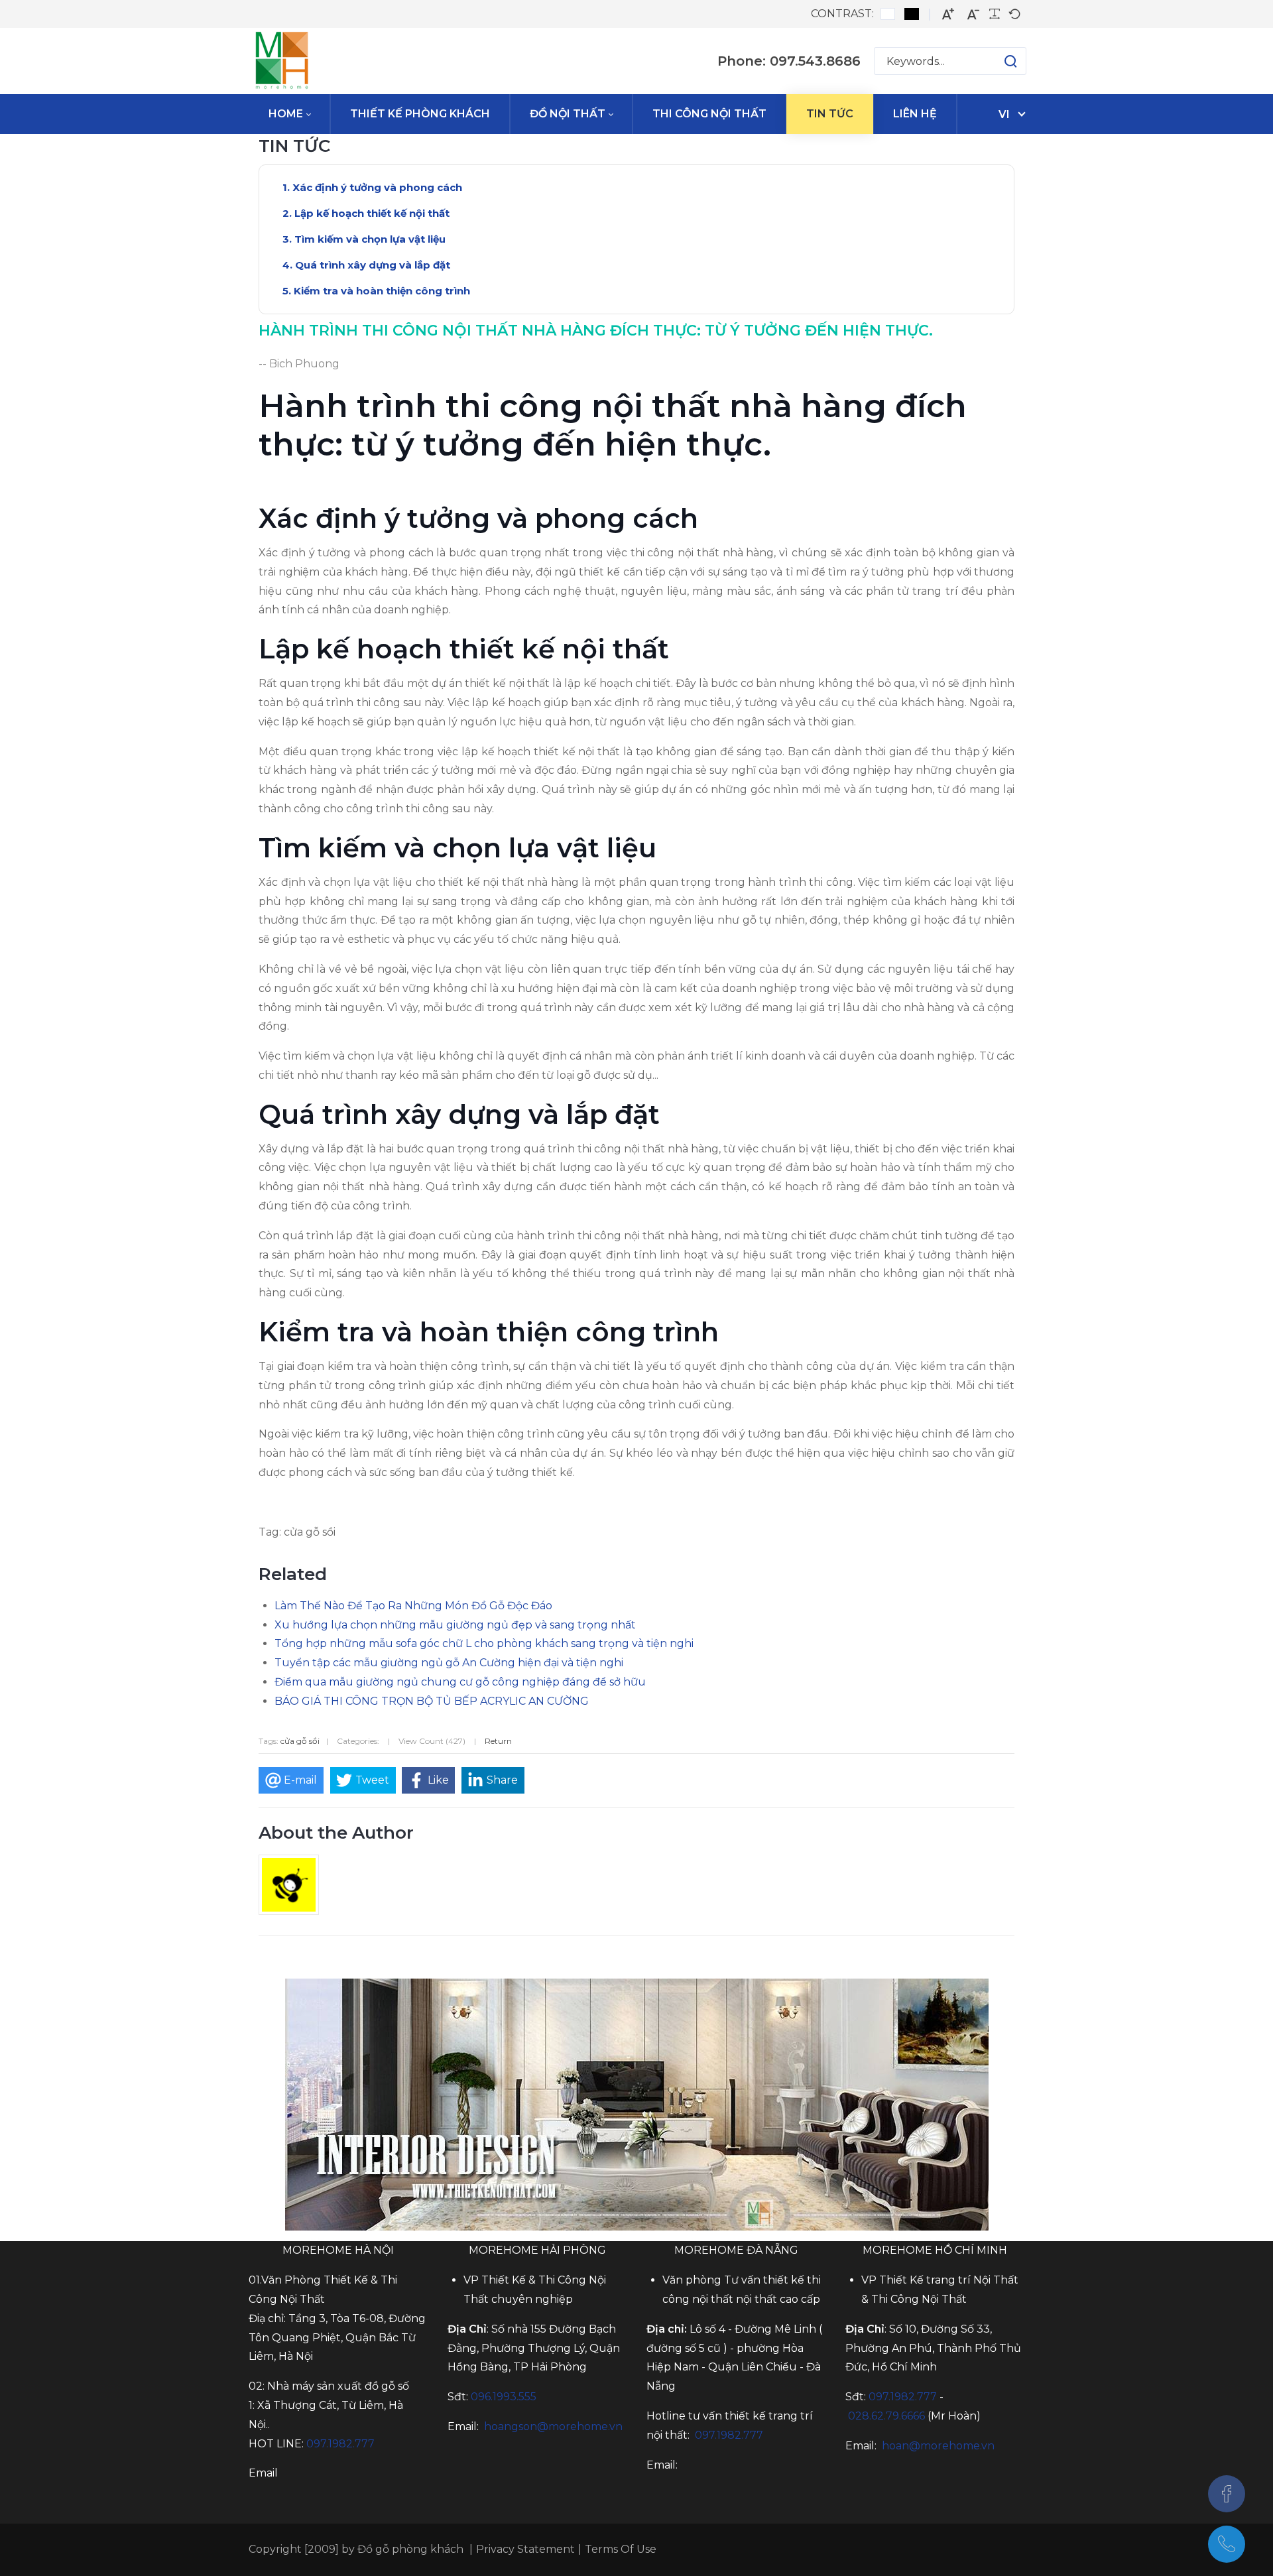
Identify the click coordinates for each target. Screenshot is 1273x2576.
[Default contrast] (888, 14)
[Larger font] (948, 14)
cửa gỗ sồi (300, 1741)
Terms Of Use (621, 2549)
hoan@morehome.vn (938, 2446)
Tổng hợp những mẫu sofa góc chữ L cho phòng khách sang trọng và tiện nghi (484, 1643)
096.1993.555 (504, 2397)
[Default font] (1014, 14)
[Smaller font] (973, 14)
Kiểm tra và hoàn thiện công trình (382, 291)
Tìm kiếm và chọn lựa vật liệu (370, 239)
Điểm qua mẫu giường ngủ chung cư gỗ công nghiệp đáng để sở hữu (460, 1682)
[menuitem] (289, 114)
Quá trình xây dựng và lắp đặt (373, 265)
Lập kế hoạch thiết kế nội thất (372, 213)
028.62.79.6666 (886, 2416)
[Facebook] (1227, 2494)
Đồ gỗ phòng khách (410, 2549)
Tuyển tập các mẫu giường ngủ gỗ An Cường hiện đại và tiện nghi (449, 1663)
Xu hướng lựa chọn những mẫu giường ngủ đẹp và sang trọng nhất (455, 1625)
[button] (998, 61)
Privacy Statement (525, 2549)
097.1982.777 (903, 2397)
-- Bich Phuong (299, 364)
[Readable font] (995, 14)
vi (1004, 114)
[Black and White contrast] (912, 14)
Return (498, 1741)
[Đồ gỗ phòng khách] (282, 61)
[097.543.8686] (1227, 2544)
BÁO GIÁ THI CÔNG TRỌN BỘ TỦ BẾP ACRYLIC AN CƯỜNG (432, 1701)
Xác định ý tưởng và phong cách (377, 187)
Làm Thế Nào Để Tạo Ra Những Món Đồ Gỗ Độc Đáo (413, 1606)
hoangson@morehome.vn (553, 2426)
